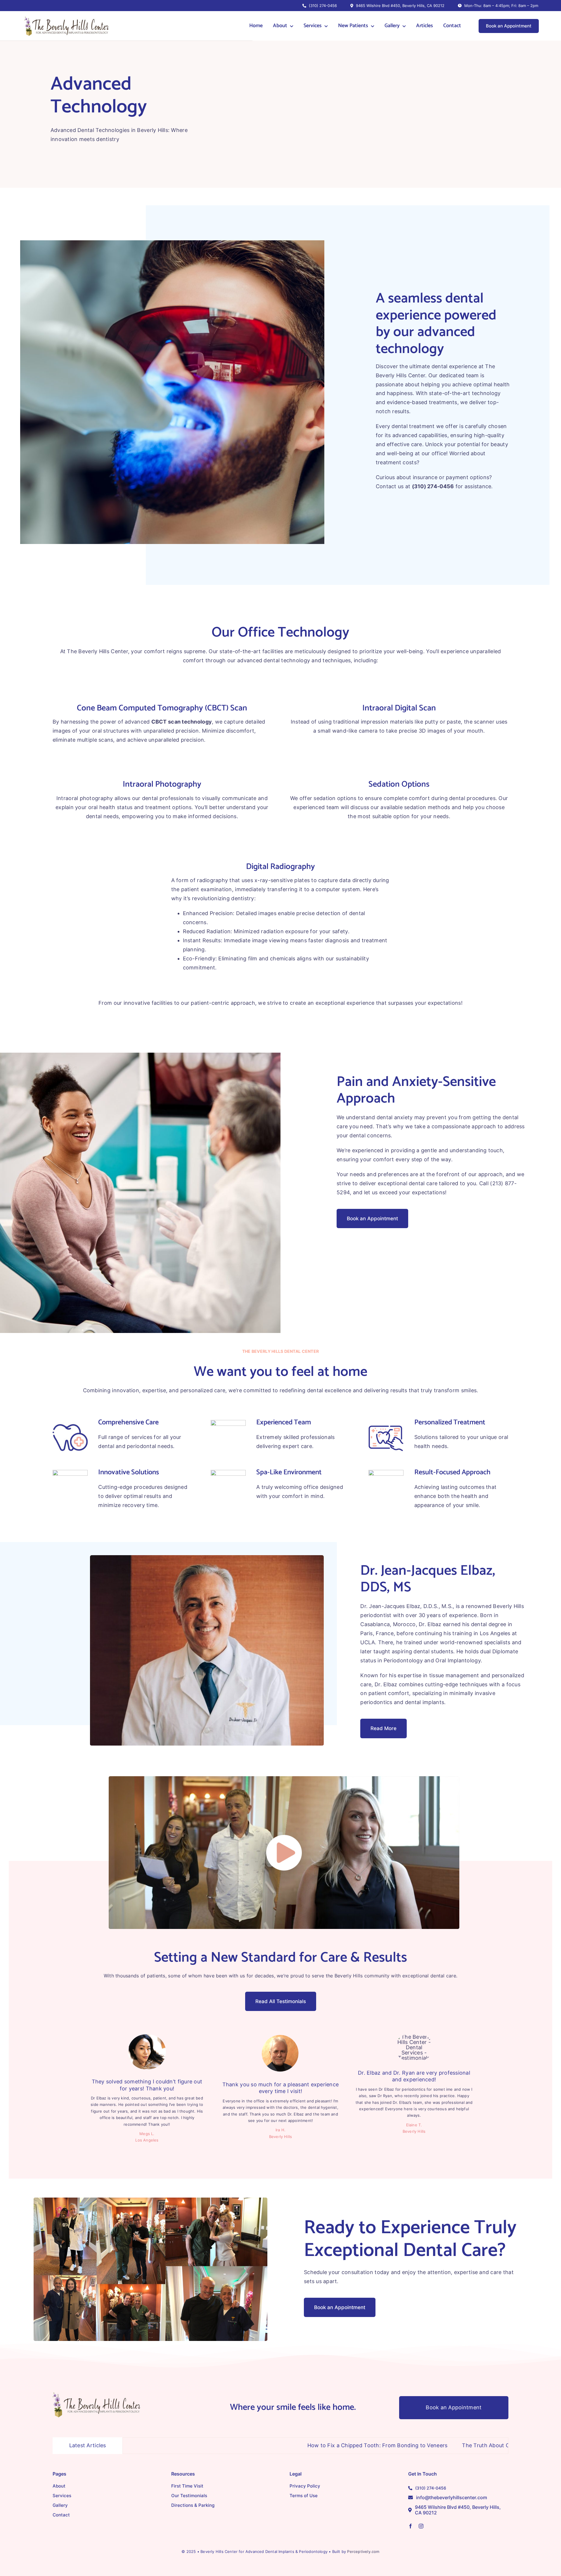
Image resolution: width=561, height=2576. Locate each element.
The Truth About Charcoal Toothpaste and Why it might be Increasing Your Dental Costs (437, 2445)
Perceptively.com (363, 2551)
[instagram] (421, 2526)
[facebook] (411, 2526)
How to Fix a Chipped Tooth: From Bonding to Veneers (239, 2445)
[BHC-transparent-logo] (96, 2395)
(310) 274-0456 (433, 486)
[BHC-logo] (65, 16)
